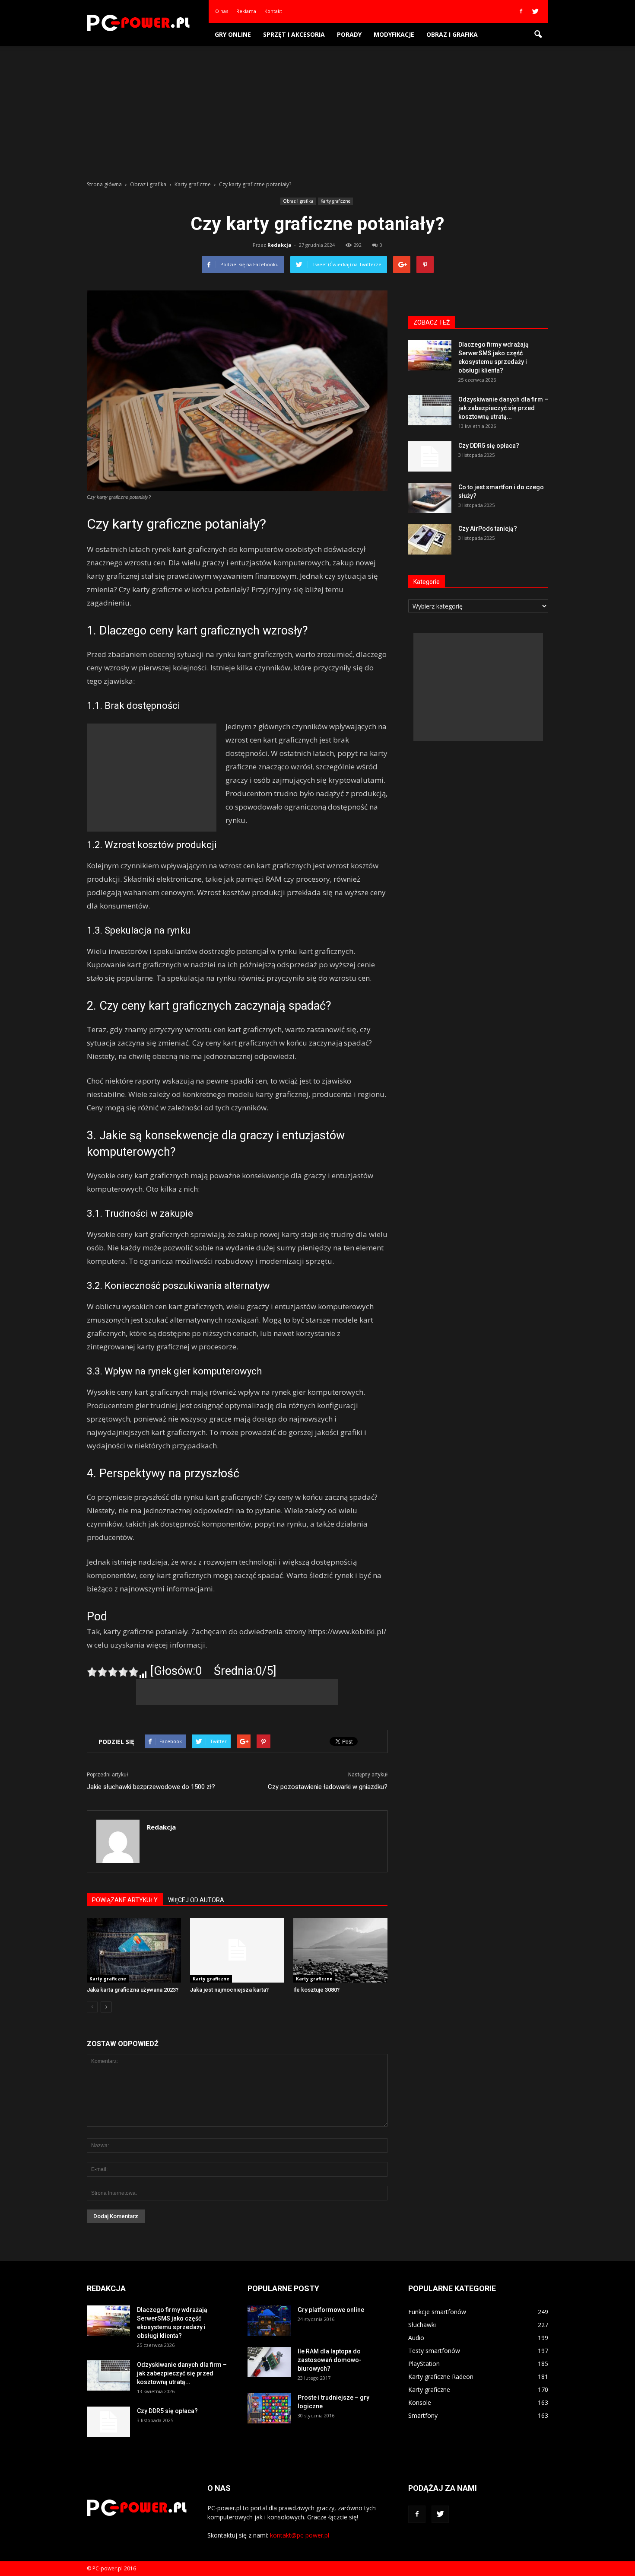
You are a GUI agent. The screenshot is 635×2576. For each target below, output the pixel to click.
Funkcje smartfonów (437, 2312)
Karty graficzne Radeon (441, 2377)
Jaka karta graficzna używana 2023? (133, 1990)
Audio (416, 2338)
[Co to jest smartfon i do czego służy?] (430, 498)
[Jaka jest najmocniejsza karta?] (237, 1950)
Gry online (233, 34)
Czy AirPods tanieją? (488, 529)
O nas (222, 11)
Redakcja (279, 245)
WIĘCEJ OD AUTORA (196, 1900)
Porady (349, 34)
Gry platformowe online (331, 2310)
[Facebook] (521, 11)
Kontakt (273, 11)
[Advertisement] (317, 111)
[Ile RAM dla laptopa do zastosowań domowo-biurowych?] (269, 2362)
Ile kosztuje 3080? (316, 1990)
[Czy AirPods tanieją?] (430, 539)
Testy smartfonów (434, 2351)
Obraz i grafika (452, 34)
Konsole (420, 2402)
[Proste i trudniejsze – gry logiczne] (269, 2408)
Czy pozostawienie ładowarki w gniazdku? (328, 1787)
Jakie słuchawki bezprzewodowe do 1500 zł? (151, 1787)
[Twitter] (535, 11)
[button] (538, 35)
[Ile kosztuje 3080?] (340, 1950)
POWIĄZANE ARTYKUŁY (125, 1900)
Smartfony (423, 2415)
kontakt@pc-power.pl (300, 2535)
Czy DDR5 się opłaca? (489, 446)
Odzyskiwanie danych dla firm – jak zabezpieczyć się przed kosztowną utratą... (503, 408)
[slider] (113, 1672)
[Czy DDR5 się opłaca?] (430, 456)
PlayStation (424, 2364)
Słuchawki (422, 2325)
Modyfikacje (394, 34)
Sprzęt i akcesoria (294, 34)
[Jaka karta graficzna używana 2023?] (134, 1950)
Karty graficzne (335, 201)
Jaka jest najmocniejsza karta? (229, 1990)
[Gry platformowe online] (269, 2321)
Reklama (246, 11)
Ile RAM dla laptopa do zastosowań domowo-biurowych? (330, 2360)
